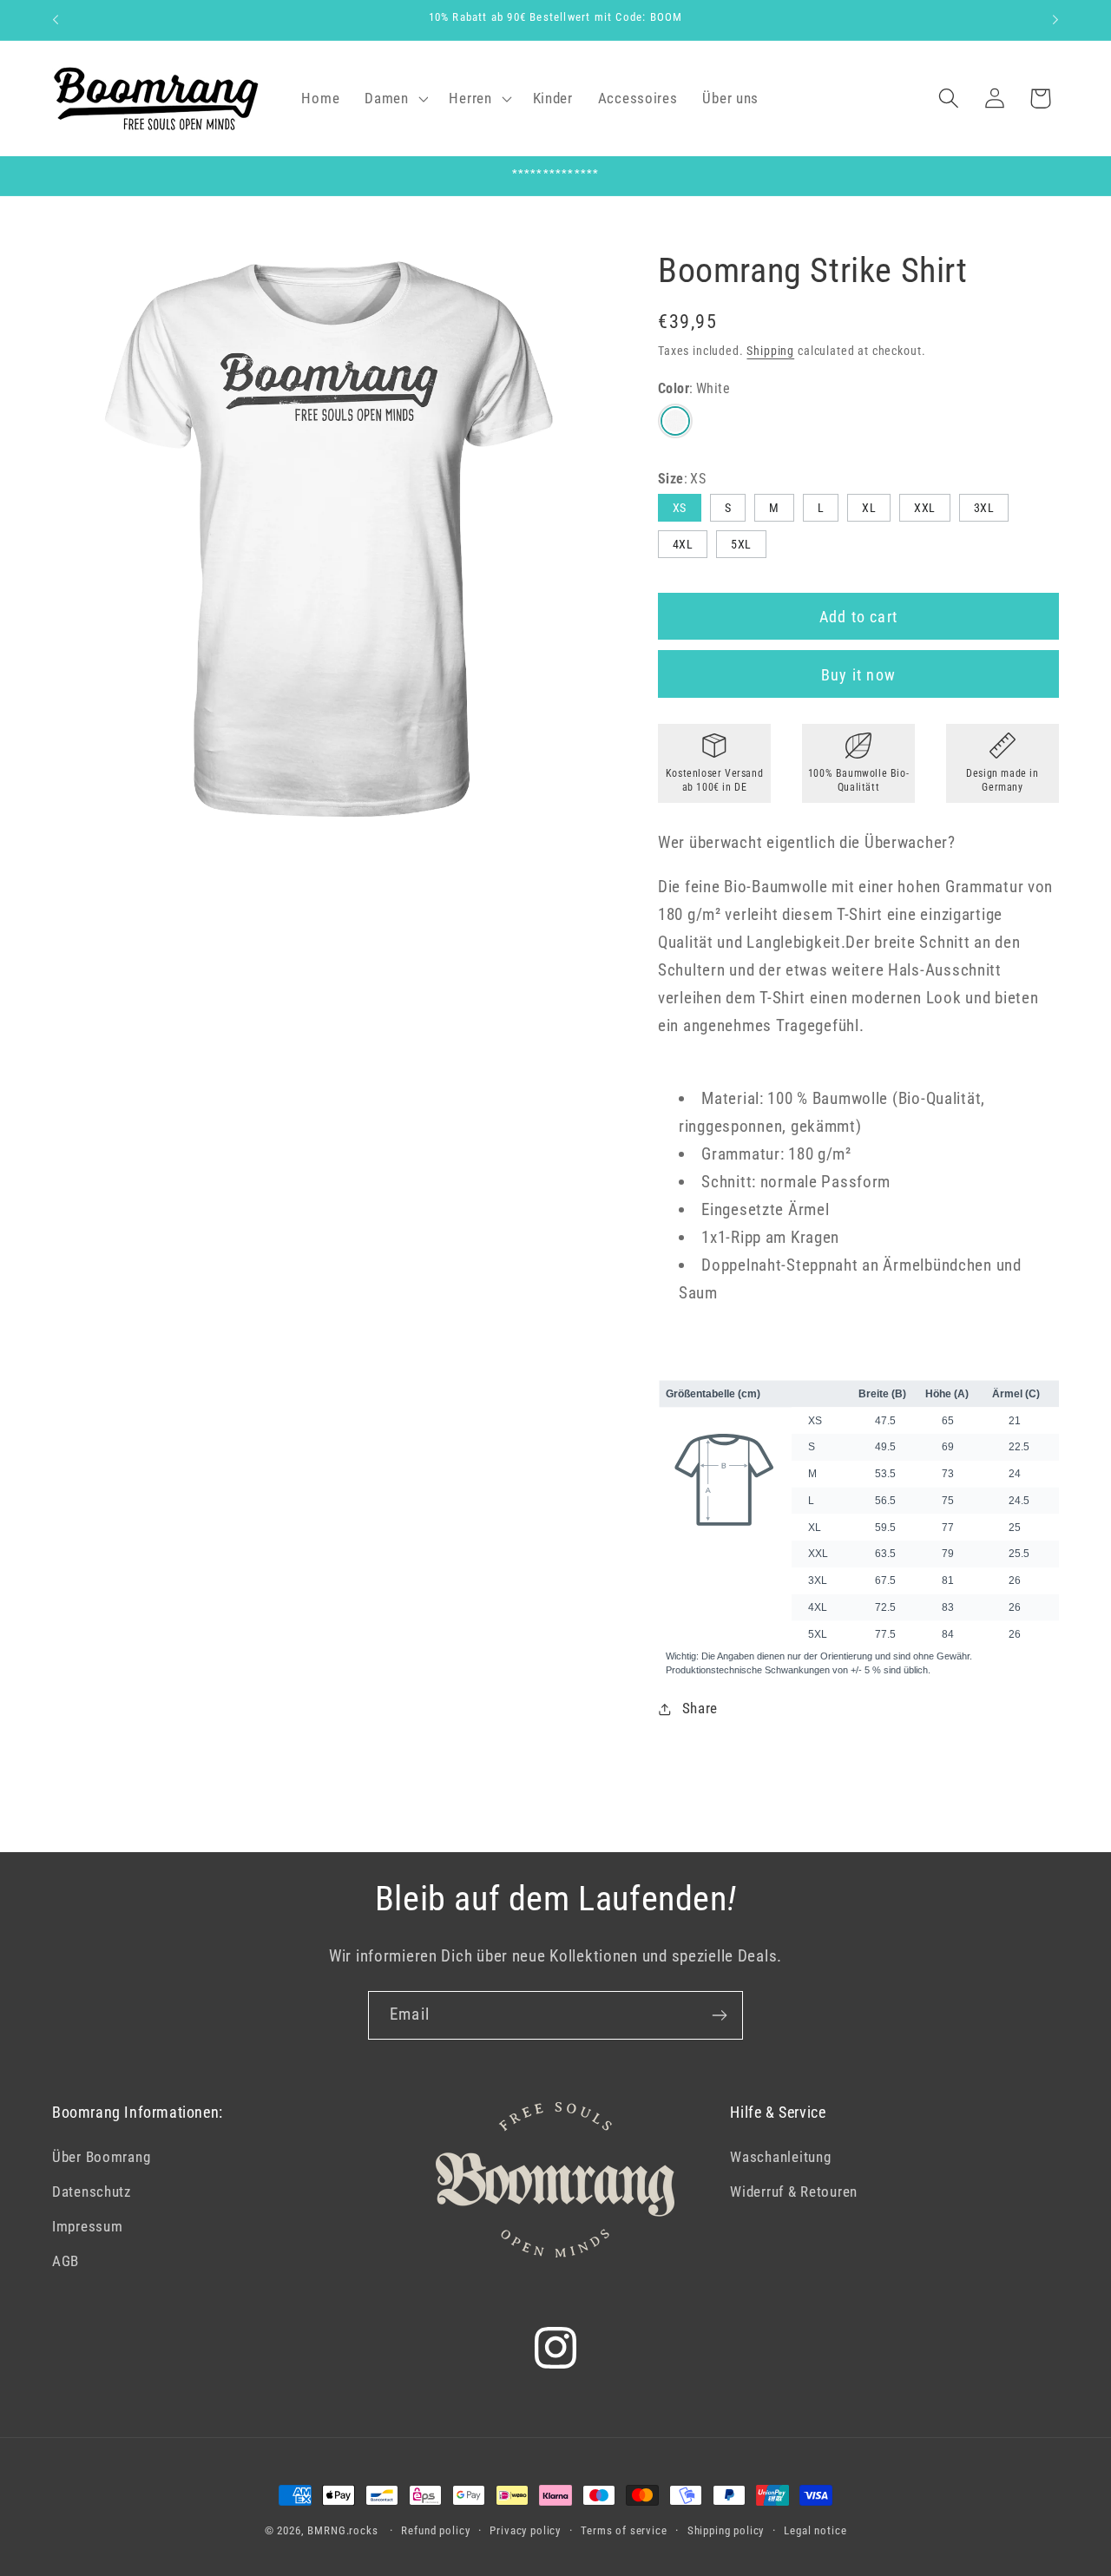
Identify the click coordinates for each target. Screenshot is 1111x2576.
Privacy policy (525, 2530)
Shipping (770, 351)
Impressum (87, 2226)
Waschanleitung (780, 2157)
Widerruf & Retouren (794, 2192)
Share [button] (700, 1708)
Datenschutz (92, 2192)
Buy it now (858, 675)
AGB (66, 2261)
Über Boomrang (101, 2157)
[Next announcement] (1055, 20)
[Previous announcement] (56, 20)
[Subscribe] (719, 2015)
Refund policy (435, 2530)
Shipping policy (726, 2530)
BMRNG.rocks (342, 2530)
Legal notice (815, 2530)
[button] (394, 98)
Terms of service (624, 2530)
